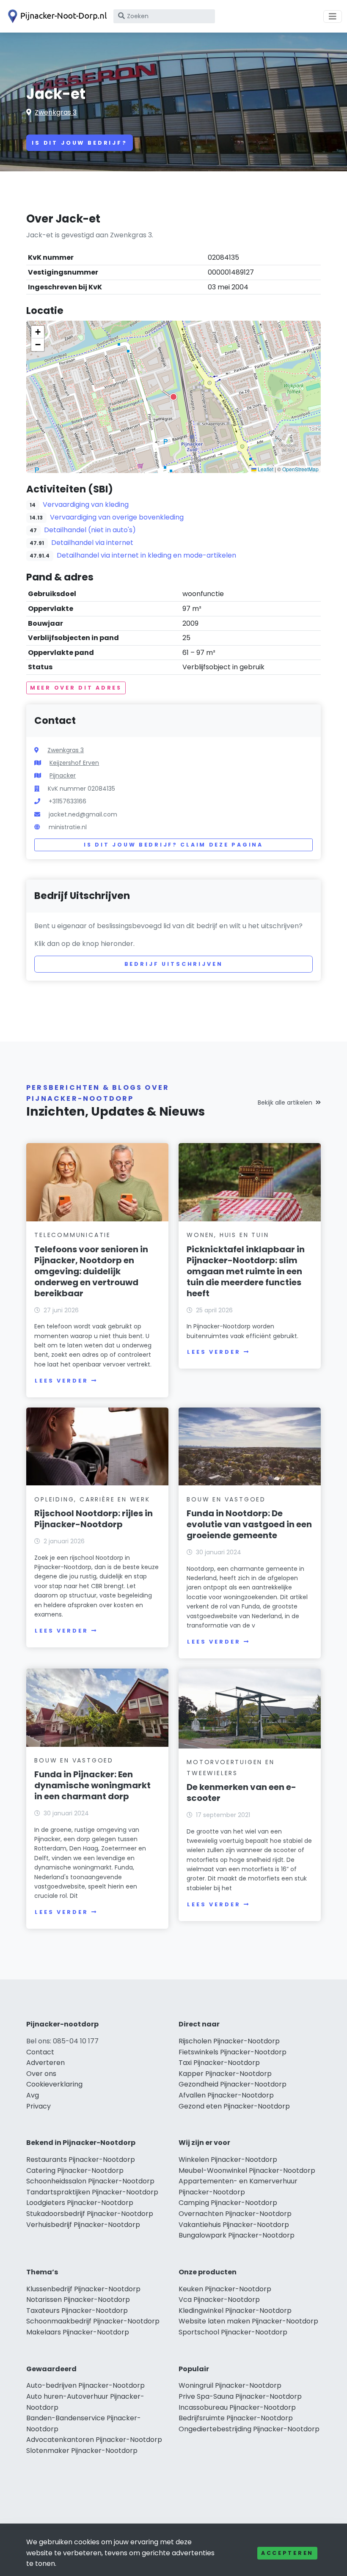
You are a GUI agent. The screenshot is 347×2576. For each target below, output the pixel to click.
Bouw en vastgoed (226, 1499)
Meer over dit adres (76, 688)
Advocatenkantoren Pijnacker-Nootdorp (94, 2440)
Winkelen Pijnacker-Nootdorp (228, 2159)
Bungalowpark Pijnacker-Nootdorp (237, 2235)
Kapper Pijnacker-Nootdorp (225, 2074)
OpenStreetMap (300, 469)
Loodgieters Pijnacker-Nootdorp (80, 2203)
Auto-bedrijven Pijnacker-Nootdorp (85, 2385)
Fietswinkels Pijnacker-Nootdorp (233, 2052)
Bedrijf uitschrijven (174, 964)
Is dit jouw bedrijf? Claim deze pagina (173, 845)
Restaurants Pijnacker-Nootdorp (81, 2159)
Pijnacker (63, 775)
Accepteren (287, 2553)
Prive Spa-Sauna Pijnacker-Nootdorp (240, 2396)
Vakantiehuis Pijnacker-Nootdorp (234, 2225)
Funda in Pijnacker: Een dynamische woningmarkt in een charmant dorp (92, 1785)
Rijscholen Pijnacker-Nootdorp (229, 2041)
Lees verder (61, 1381)
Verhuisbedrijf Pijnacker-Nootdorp (83, 2225)
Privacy (39, 2106)
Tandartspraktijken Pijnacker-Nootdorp (92, 2192)
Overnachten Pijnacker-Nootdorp (235, 2214)
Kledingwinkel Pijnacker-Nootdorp (235, 2311)
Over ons (41, 2074)
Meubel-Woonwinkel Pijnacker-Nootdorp (247, 2170)
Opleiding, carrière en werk (92, 1499)
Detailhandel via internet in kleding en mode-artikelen (146, 555)
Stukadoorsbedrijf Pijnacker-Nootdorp (90, 2214)
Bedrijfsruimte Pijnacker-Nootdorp (236, 2418)
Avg (33, 2095)
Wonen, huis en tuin (228, 1235)
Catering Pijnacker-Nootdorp (75, 2170)
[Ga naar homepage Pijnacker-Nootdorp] (56, 16)
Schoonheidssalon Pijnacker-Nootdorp (90, 2181)
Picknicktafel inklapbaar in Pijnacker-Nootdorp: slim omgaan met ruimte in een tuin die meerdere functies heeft (246, 1271)
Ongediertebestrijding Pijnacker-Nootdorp (249, 2429)
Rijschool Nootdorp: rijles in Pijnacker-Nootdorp (94, 1519)
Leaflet (265, 469)
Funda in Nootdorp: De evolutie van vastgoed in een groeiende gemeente (249, 1524)
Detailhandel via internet (92, 543)
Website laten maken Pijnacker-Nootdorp (248, 2321)
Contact (40, 2052)
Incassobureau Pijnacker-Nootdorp (237, 2407)
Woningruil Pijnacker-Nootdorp (230, 2385)
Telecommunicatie (73, 1235)
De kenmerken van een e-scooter (241, 1792)
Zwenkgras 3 (56, 112)
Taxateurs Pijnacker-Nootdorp (77, 2311)
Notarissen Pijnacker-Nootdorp (78, 2300)
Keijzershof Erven (74, 763)
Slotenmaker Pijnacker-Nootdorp (82, 2451)
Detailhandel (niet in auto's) (90, 530)
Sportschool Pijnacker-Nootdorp (233, 2332)
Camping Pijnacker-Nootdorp (228, 2203)
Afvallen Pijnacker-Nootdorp (226, 2095)
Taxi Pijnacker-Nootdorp (219, 2063)
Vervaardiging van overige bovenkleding (117, 517)
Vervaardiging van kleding (86, 504)
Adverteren (45, 2063)
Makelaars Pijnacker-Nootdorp (78, 2332)
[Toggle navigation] (333, 16)
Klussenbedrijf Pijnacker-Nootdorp (83, 2289)
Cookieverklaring (54, 2084)
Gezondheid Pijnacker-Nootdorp (233, 2084)
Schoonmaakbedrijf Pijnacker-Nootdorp (93, 2321)
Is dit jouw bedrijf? (80, 143)
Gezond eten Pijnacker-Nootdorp (234, 2106)
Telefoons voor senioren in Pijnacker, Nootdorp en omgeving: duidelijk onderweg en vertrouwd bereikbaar (91, 1271)
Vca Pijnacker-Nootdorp (219, 2300)
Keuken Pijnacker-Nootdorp (225, 2289)
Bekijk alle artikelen (285, 1102)
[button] (173, 397)
